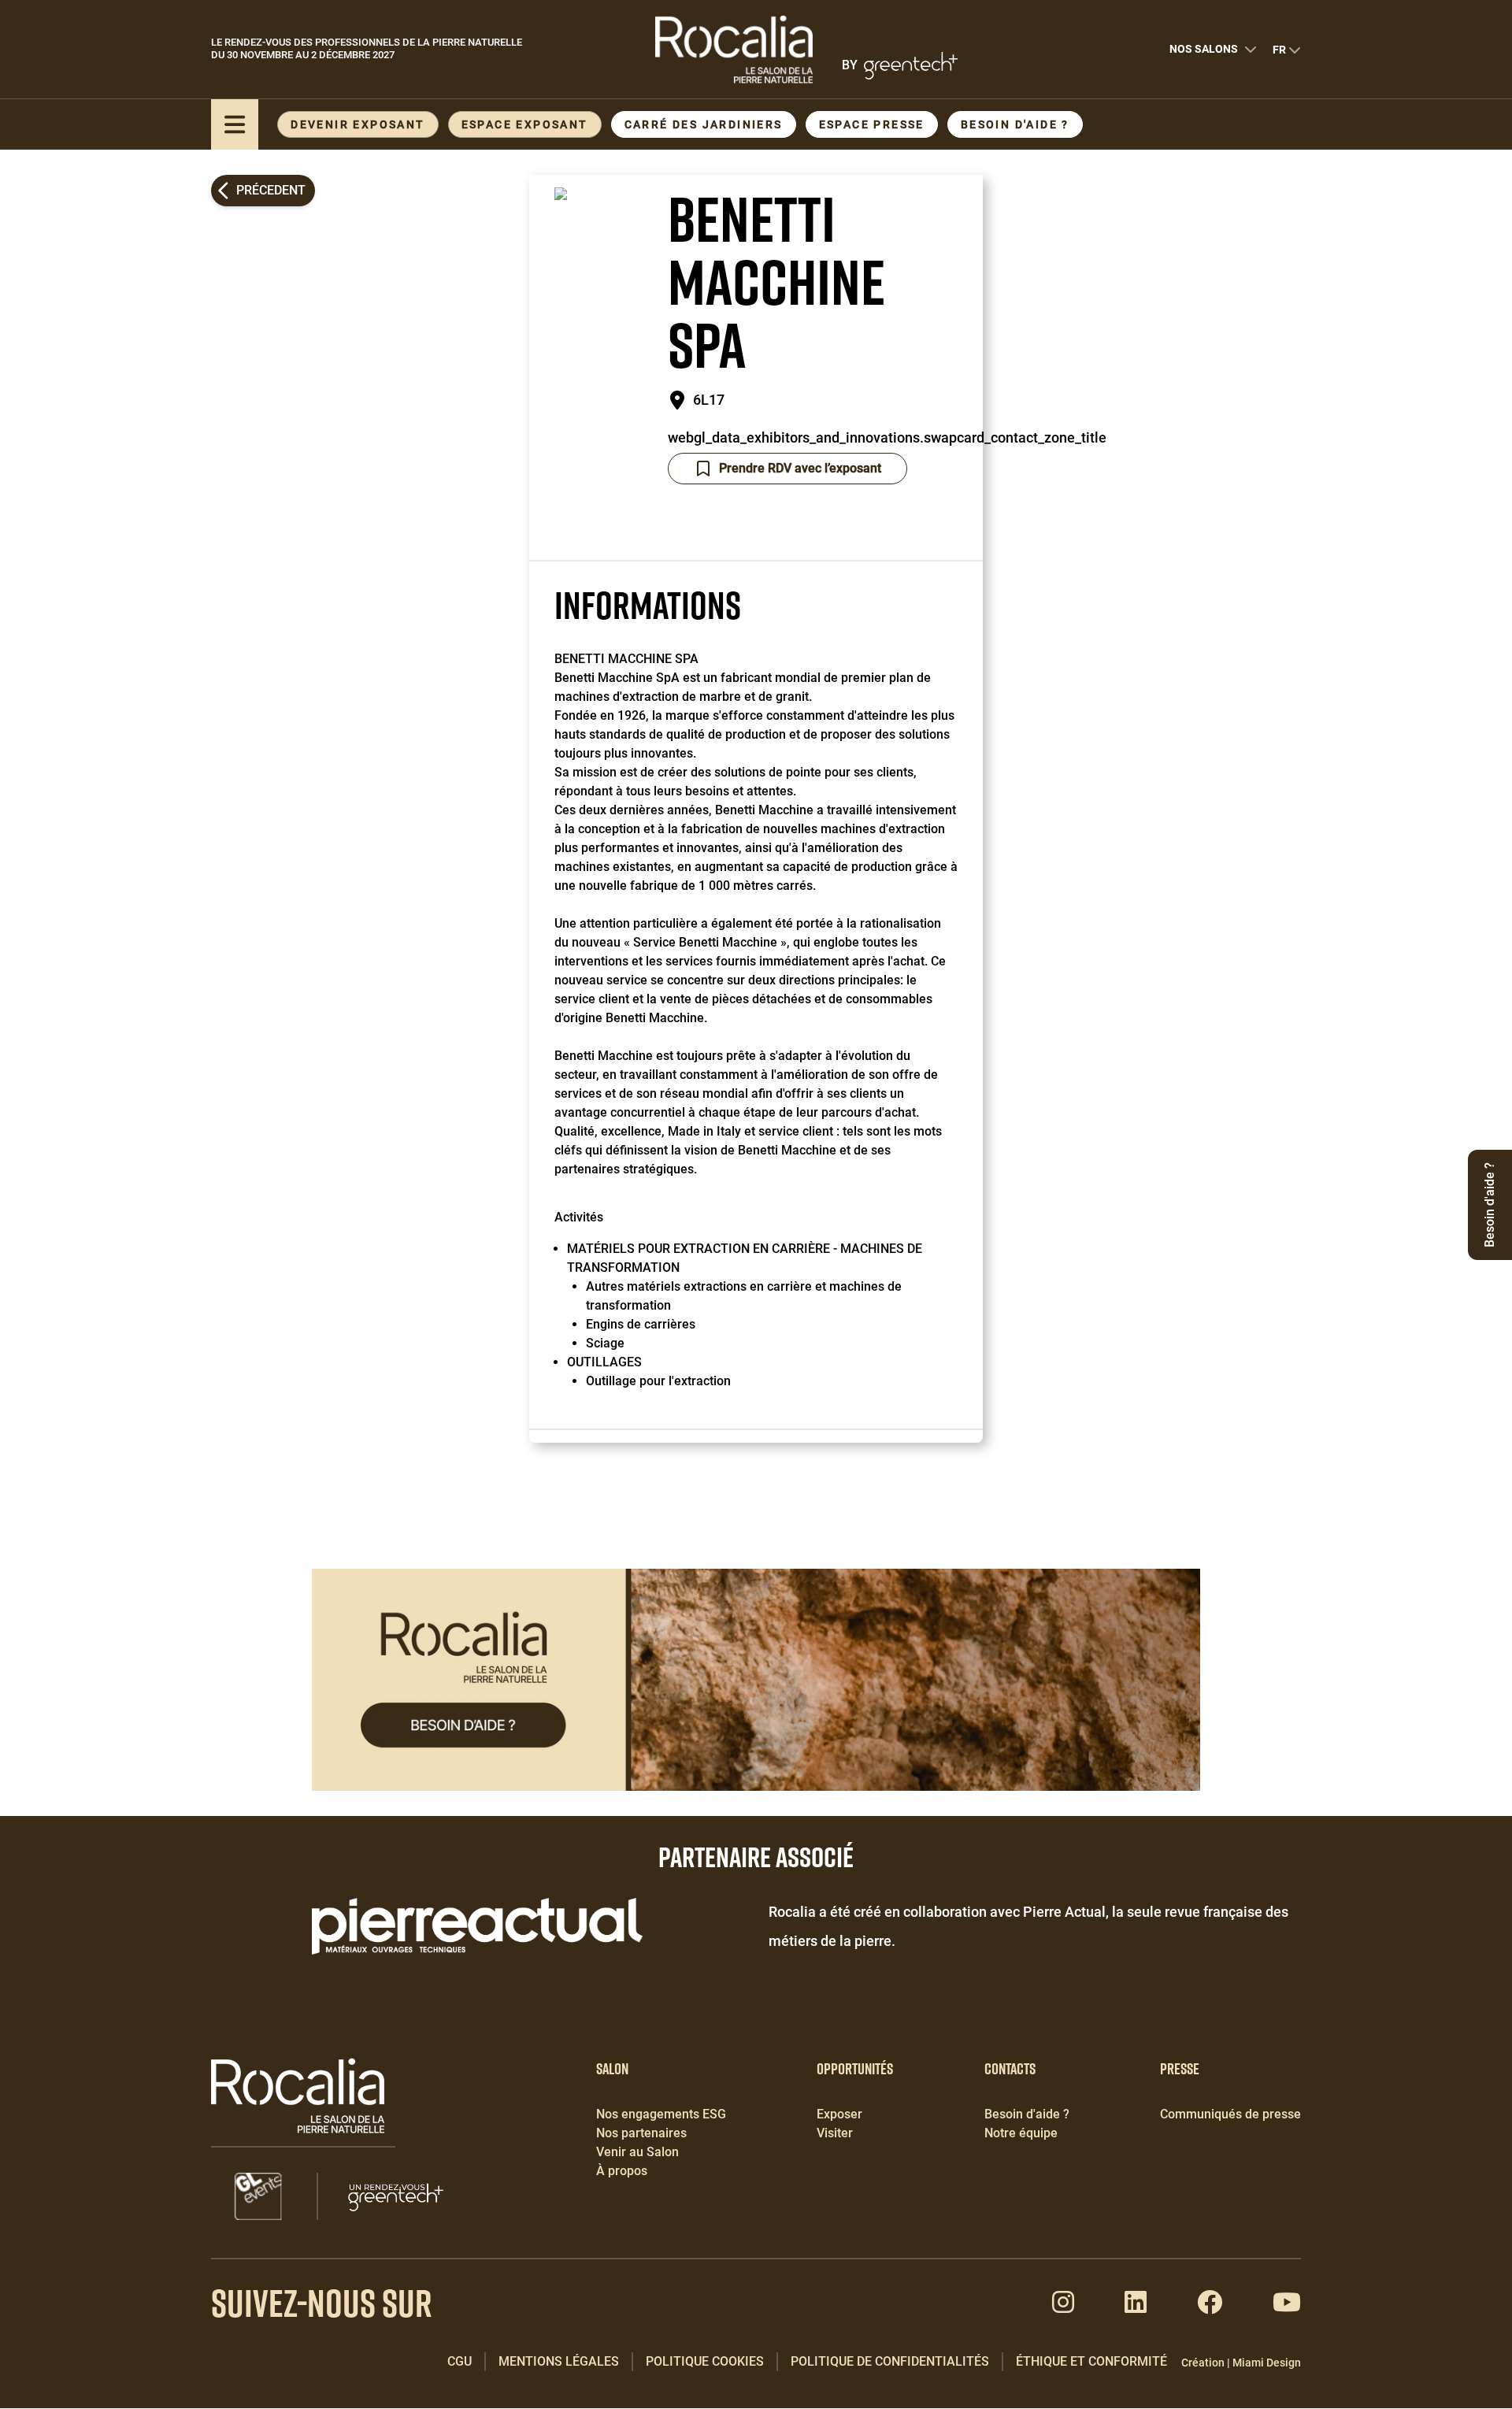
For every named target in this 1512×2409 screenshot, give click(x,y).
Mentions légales (559, 2361)
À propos (622, 2171)
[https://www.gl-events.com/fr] (258, 2196)
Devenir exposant (358, 124)
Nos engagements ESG (661, 2114)
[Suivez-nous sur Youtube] (1287, 2307)
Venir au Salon (637, 2152)
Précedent (271, 190)
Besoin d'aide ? (1015, 124)
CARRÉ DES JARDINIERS (704, 124)
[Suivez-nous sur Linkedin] (1136, 2307)
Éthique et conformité (1091, 2361)
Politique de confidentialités (890, 2361)
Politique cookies (705, 2361)
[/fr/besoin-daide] (756, 1680)
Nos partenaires (641, 2133)
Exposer (839, 2114)
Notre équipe (1021, 2133)
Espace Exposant (525, 124)
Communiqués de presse (1230, 2114)
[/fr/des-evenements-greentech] (396, 2196)
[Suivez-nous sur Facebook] (1210, 2307)
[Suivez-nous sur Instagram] (1063, 2307)
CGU (460, 2361)
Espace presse (872, 124)
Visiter (835, 2133)
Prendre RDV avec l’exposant (800, 468)
